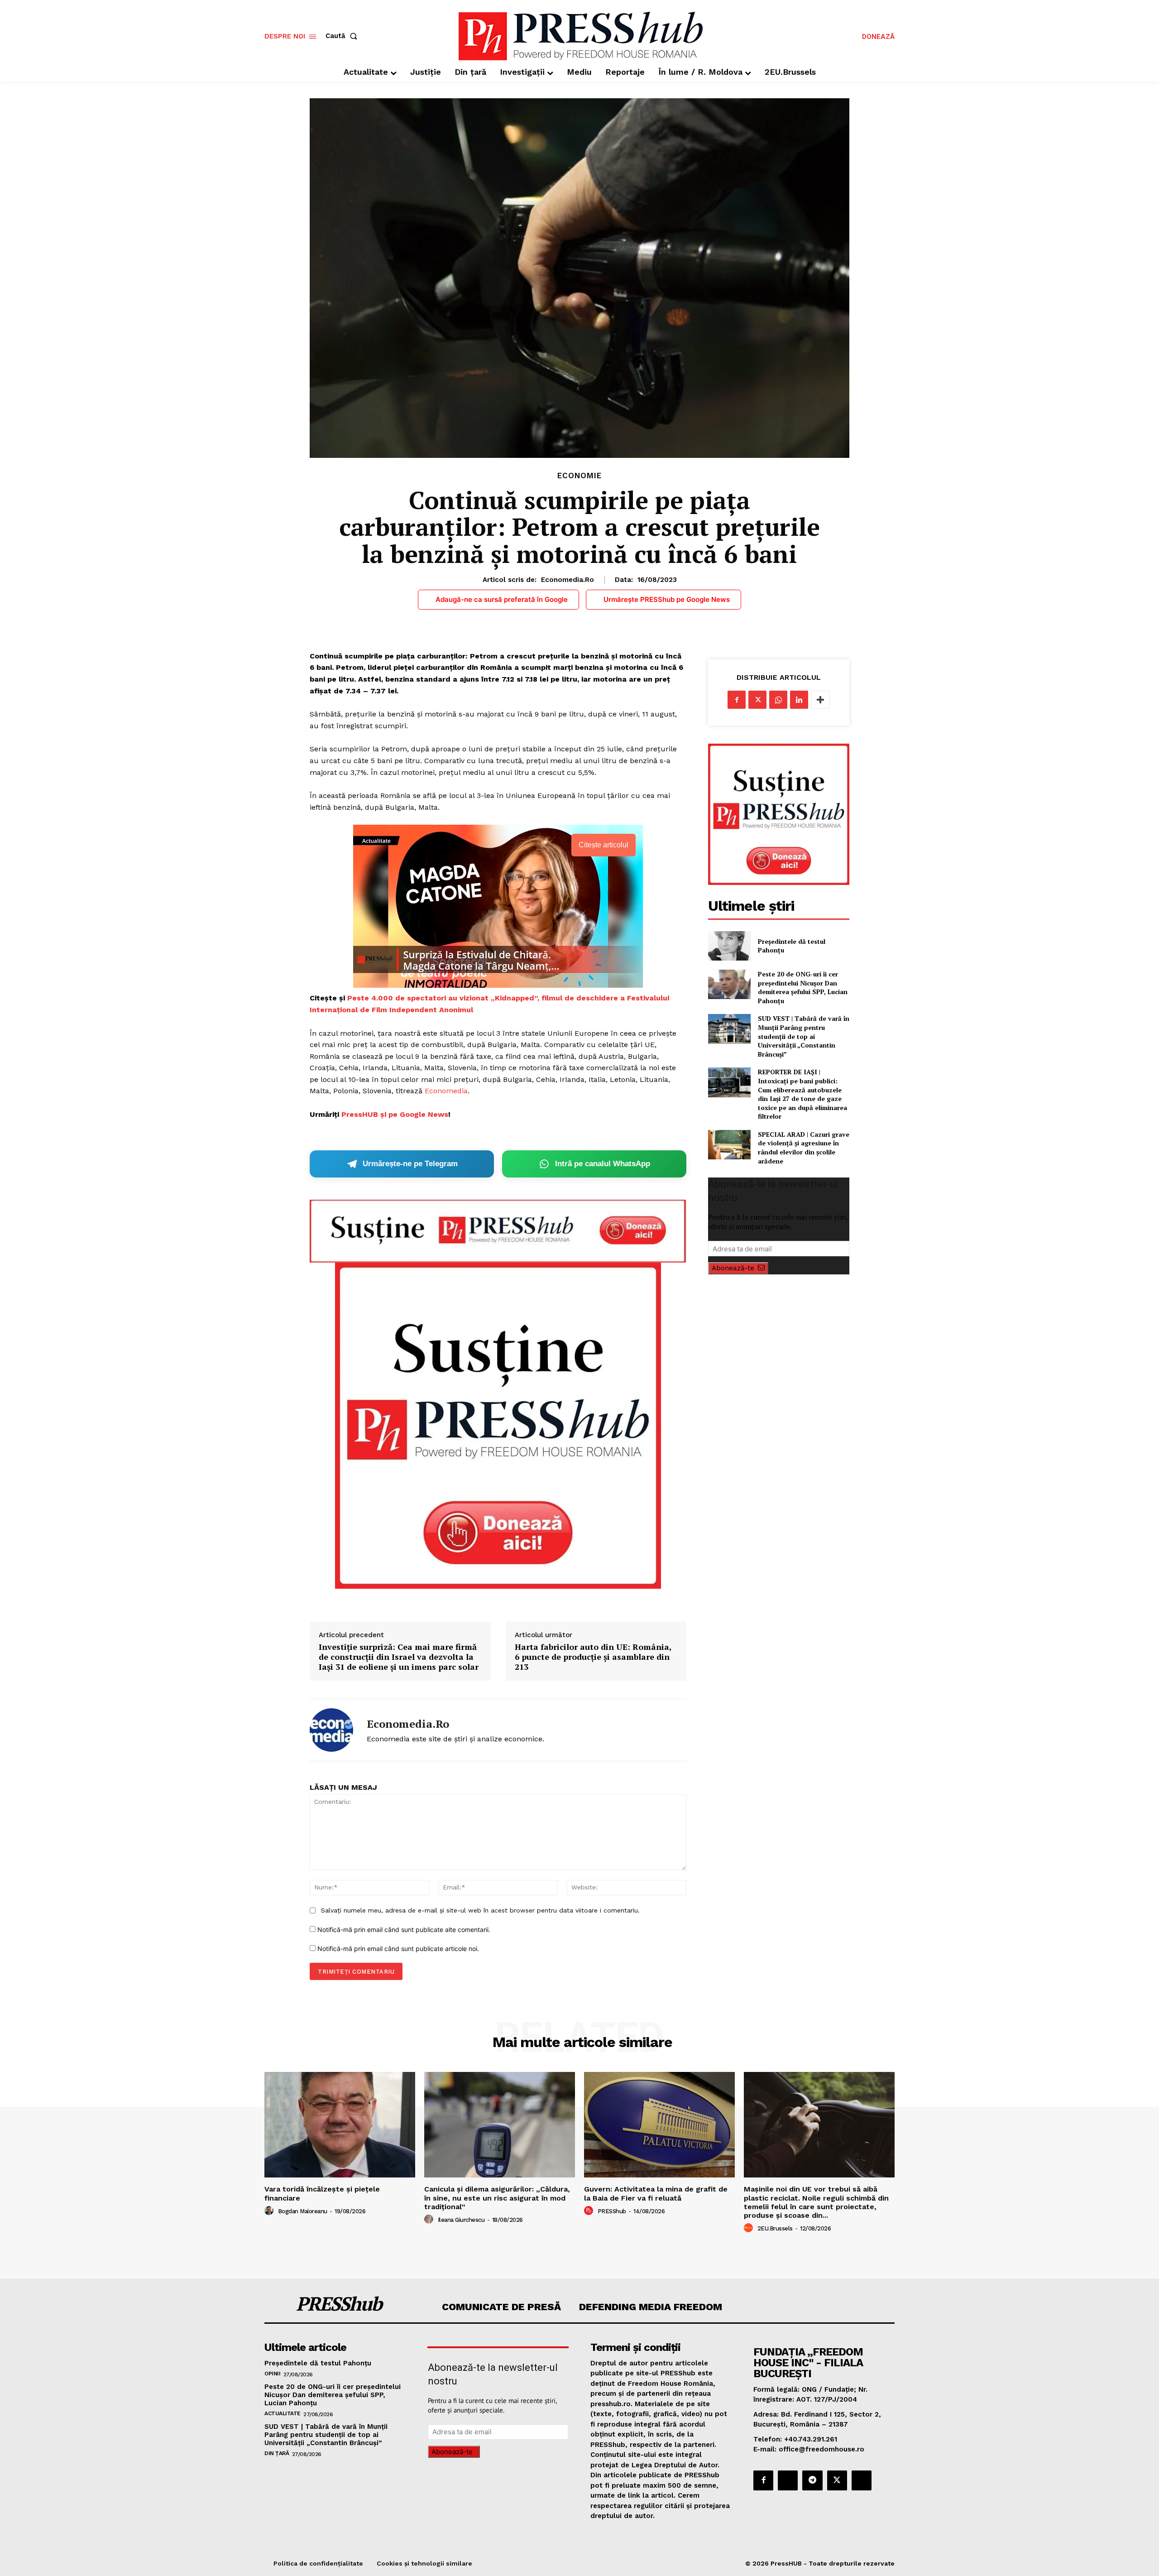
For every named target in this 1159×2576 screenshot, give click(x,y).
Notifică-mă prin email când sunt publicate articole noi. (398, 1949)
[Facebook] (737, 700)
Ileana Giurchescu (461, 2220)
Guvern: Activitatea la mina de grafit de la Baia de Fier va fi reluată (656, 2193)
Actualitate (283, 2413)
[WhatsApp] (778, 700)
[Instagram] (788, 2480)
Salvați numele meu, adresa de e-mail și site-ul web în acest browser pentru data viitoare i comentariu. (480, 1910)
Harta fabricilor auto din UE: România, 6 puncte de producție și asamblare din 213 (593, 1657)
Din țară (277, 2453)
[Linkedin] (799, 700)
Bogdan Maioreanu (303, 2211)
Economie (579, 476)
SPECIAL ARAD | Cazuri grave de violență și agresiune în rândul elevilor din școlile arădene (804, 1148)
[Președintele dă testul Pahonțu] (729, 946)
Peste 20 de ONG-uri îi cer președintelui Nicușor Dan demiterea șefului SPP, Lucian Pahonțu (803, 987)
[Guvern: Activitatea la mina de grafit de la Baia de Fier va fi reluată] (659, 2125)
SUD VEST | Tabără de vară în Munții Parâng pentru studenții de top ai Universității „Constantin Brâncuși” (804, 1036)
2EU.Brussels (775, 2228)
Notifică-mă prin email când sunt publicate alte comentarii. (404, 1930)
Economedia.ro (568, 580)
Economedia (446, 1091)
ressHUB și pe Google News (397, 1114)
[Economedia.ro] (331, 1730)
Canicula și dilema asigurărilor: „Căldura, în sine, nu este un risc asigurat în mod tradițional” (497, 2198)
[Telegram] (812, 2480)
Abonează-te (733, 1268)
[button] (343, 36)
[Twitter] (757, 700)
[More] (820, 700)
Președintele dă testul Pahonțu (792, 946)
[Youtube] (862, 2480)
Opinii (272, 2374)
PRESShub (612, 2211)
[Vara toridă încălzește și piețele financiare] (340, 2125)
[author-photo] (270, 2211)
